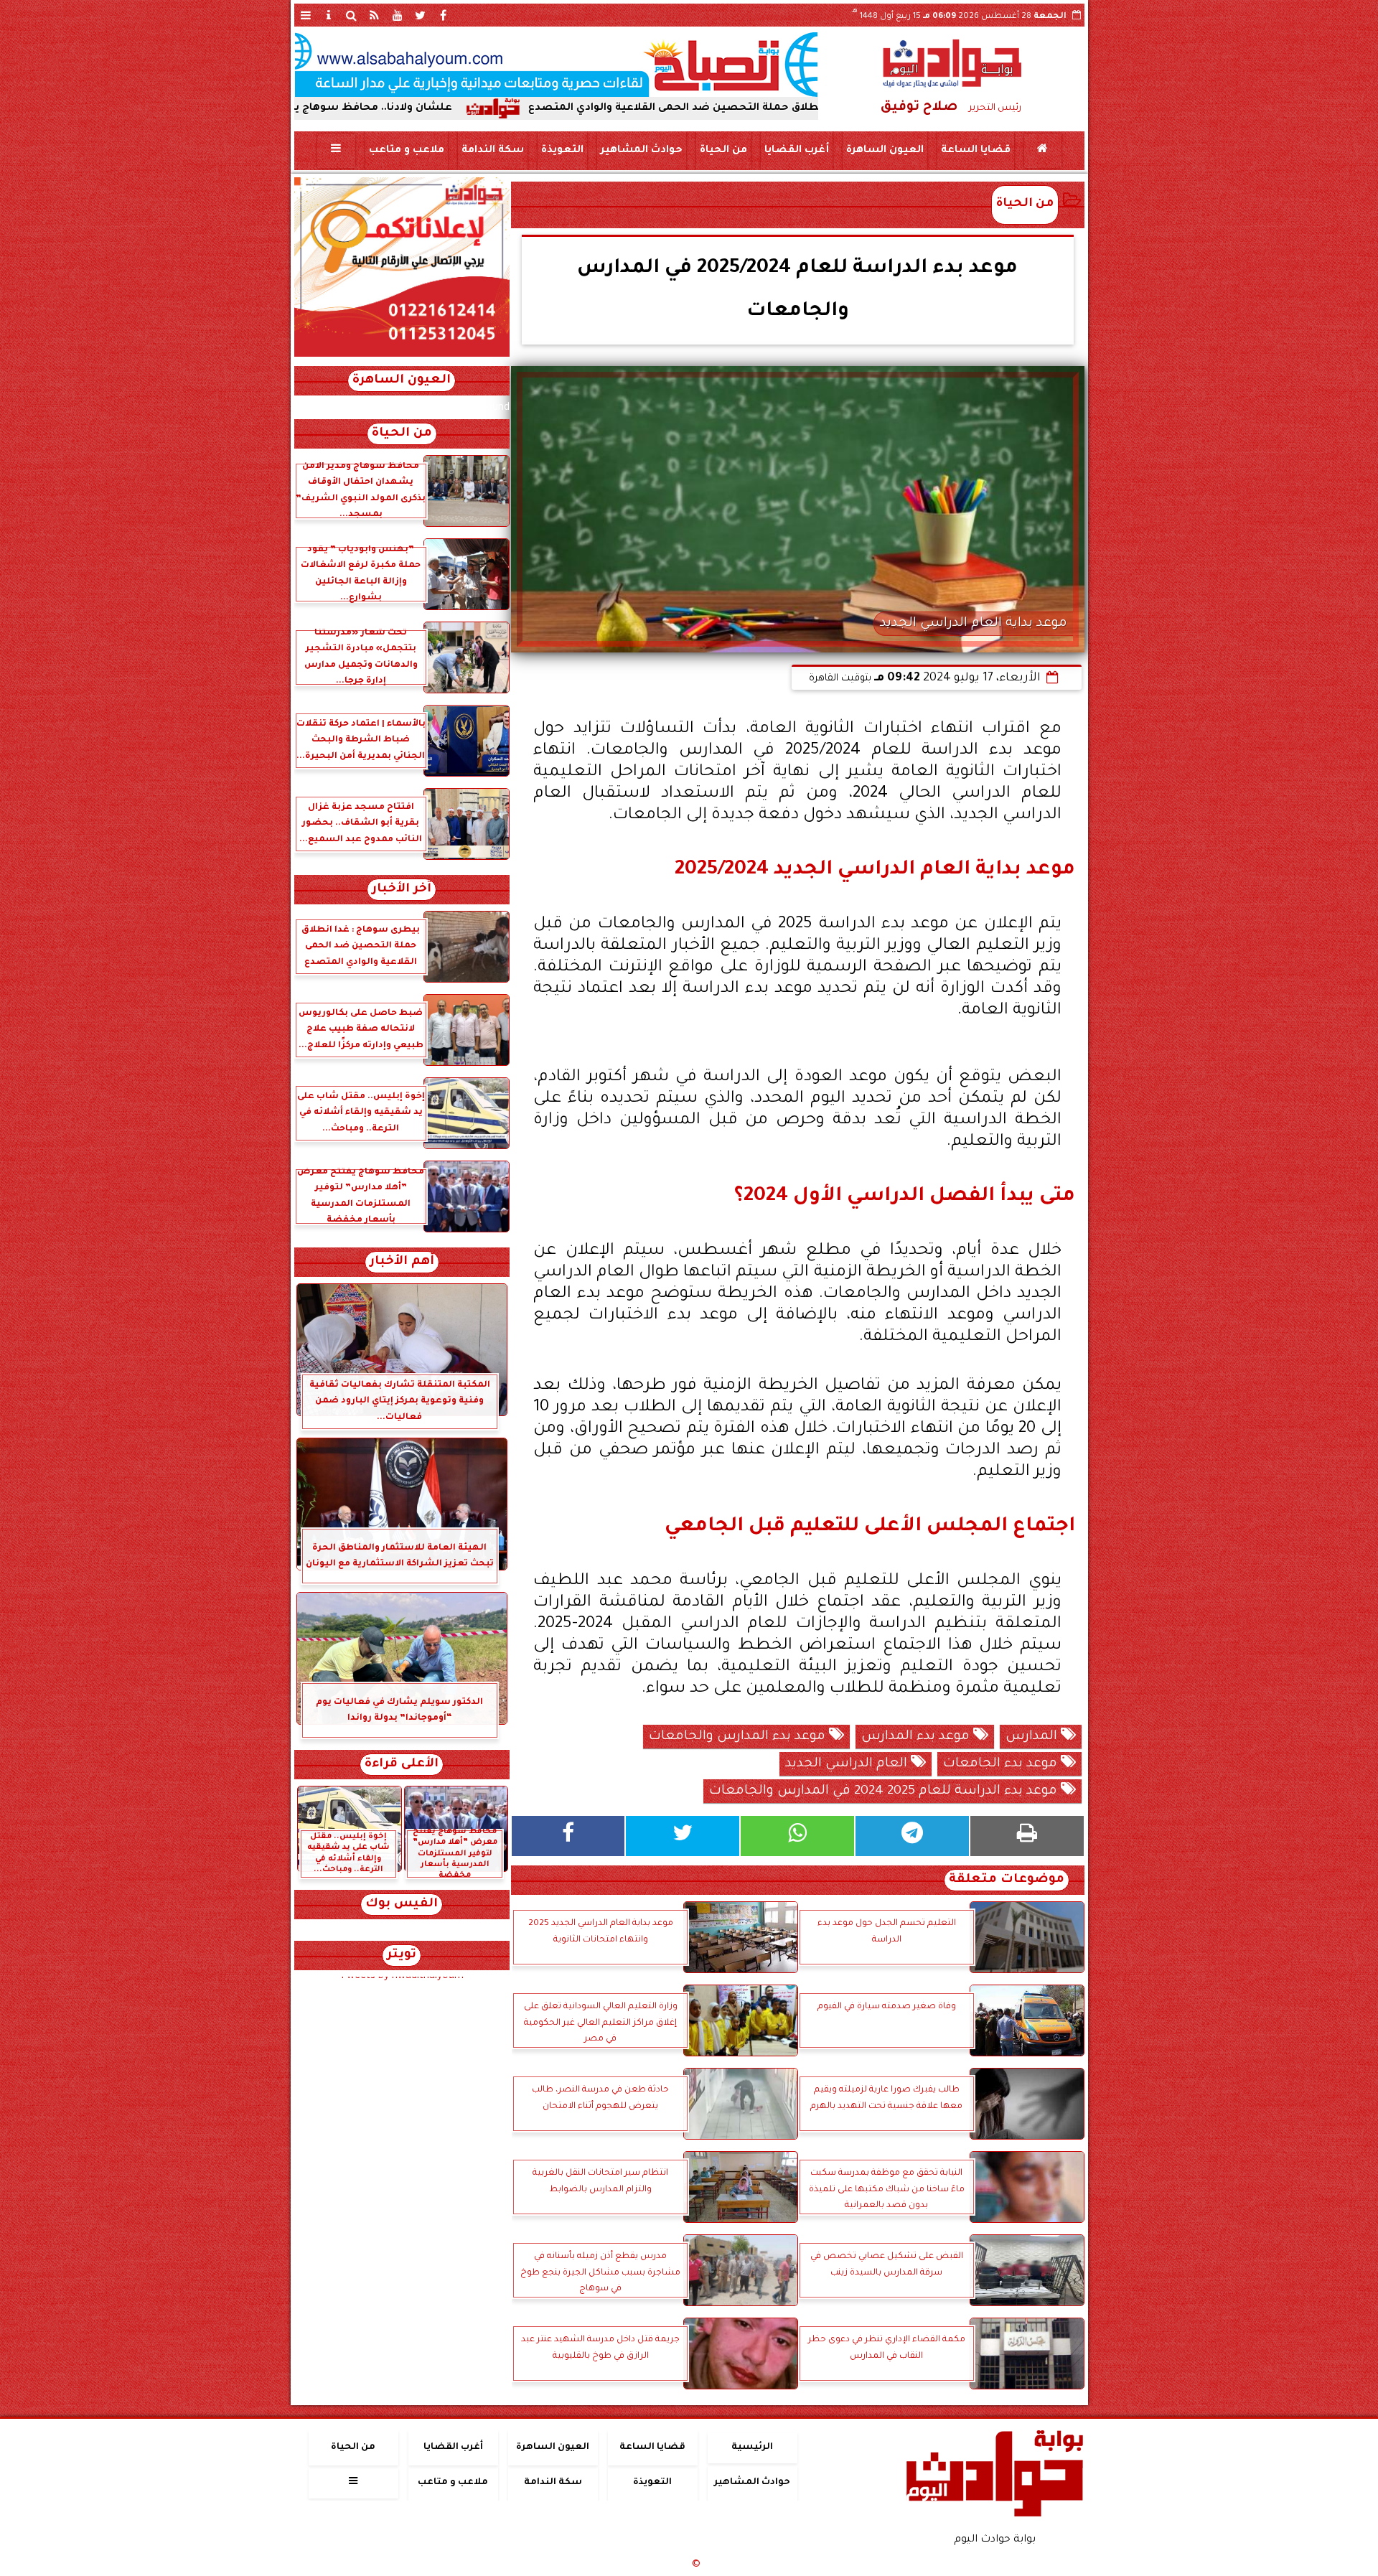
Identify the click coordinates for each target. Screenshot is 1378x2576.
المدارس (1033, 1737)
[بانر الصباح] (556, 65)
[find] (352, 15)
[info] (329, 15)
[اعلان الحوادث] (402, 355)
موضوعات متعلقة (1007, 1880)
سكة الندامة (492, 151)
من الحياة (723, 151)
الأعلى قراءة (402, 1765)
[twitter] (421, 15)
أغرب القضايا (796, 151)
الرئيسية (752, 2448)
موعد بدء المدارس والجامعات (739, 1737)
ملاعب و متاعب (406, 151)
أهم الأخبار (402, 1262)
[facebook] (444, 15)
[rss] (375, 15)
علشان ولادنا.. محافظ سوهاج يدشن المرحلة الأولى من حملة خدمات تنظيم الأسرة (379, 108)
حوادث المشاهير (641, 151)
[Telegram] (912, 1836)
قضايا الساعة (975, 151)
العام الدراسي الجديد (848, 1764)
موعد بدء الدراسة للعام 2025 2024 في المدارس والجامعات (885, 1792)
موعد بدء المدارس (917, 1737)
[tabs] (306, 15)
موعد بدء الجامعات (1002, 1764)
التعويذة (562, 151)
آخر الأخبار (402, 890)
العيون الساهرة (884, 151)
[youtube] (398, 15)
